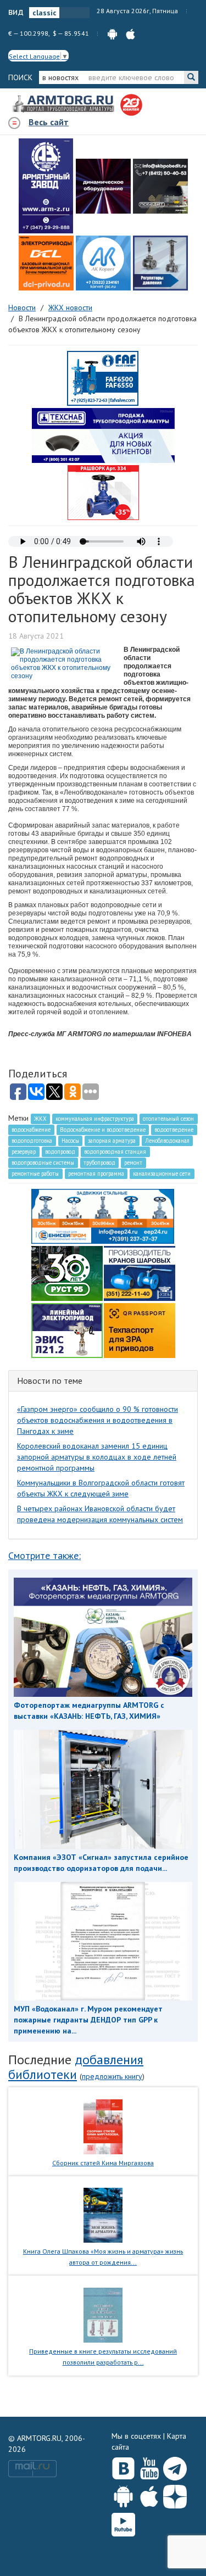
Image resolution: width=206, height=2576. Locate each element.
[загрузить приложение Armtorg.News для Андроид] (112, 33)
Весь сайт (49, 122)
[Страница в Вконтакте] (123, 2466)
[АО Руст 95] (67, 1272)
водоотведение (174, 1130)
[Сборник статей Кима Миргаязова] (103, 2126)
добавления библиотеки (76, 2067)
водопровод (60, 1152)
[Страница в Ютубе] (149, 2466)
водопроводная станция (115, 1152)
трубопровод (99, 1163)
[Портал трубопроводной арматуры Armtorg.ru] (64, 104)
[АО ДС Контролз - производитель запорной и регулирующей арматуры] (103, 186)
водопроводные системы (43, 1163)
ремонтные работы (35, 1174)
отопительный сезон (168, 1119)
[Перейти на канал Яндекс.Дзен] (175, 2494)
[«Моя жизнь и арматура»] (103, 2215)
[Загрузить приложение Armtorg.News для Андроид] (123, 2494)
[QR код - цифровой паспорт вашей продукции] (140, 1329)
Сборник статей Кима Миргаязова (103, 2163)
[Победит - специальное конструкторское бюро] (160, 186)
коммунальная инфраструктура (95, 1119)
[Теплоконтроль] (160, 263)
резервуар (24, 1152)
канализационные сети (162, 1174)
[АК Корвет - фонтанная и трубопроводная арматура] (103, 263)
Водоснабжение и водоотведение (103, 1130)
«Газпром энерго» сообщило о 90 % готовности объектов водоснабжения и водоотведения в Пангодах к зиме (98, 1420)
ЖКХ (40, 1119)
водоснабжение (31, 1130)
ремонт (133, 1163)
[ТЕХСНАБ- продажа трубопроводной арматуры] (103, 435)
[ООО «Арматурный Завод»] (46, 186)
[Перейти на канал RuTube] (123, 2522)
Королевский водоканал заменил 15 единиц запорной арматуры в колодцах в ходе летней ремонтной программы (97, 1457)
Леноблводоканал (167, 1141)
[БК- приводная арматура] (46, 263)
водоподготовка (32, 1141)
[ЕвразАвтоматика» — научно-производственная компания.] (67, 1329)
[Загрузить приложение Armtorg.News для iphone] (149, 2494)
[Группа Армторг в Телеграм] (175, 2466)
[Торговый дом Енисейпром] (103, 1215)
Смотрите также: (44, 1555)
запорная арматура (112, 1141)
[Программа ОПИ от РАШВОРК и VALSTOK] (103, 492)
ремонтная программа (96, 1174)
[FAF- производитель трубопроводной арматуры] (103, 378)
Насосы (70, 1141)
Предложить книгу (112, 2076)
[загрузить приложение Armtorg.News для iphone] (130, 33)
